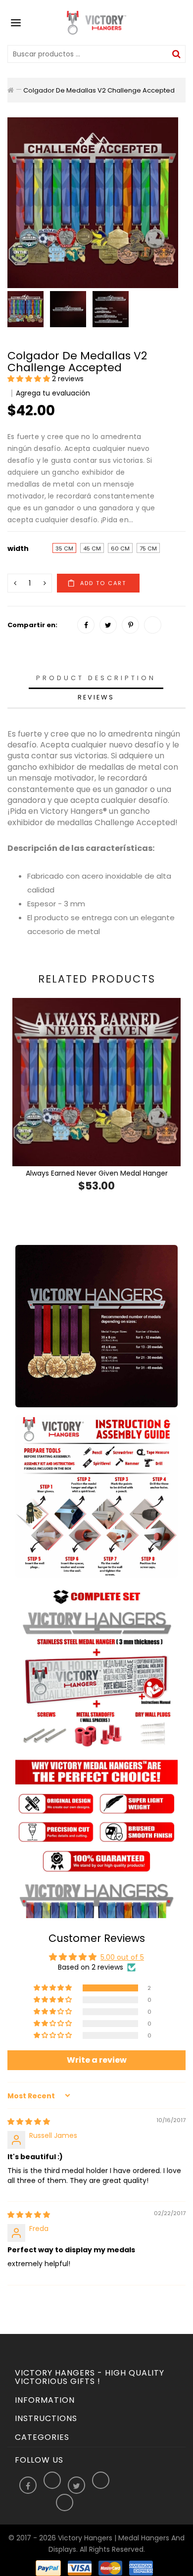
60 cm (120, 548)
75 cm (148, 548)
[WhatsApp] (153, 625)
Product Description (96, 678)
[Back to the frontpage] (11, 90)
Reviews (96, 697)
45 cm (92, 548)
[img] (29, 2122)
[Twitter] (108, 625)
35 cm (64, 548)
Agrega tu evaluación (53, 393)
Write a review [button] (97, 2060)
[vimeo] (130, 625)
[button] (30, 379)
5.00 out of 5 (122, 1957)
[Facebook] (86, 625)
